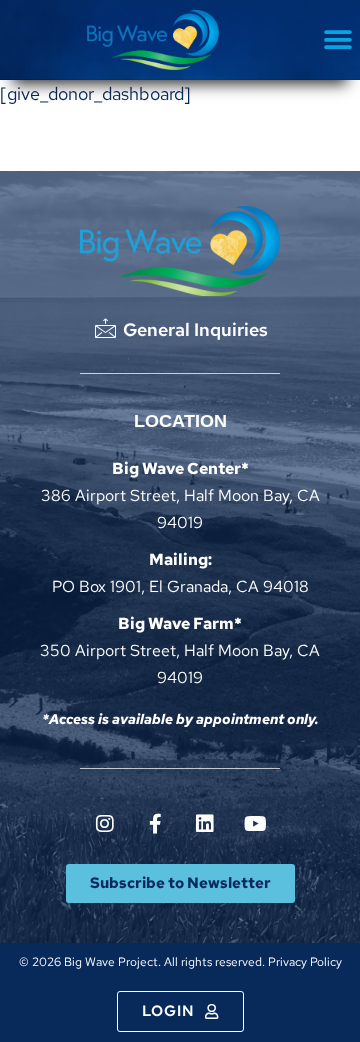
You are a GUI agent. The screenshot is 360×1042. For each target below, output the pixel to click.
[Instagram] (105, 824)
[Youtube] (255, 824)
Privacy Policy (305, 962)
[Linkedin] (205, 824)
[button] (337, 40)
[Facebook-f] (155, 824)
